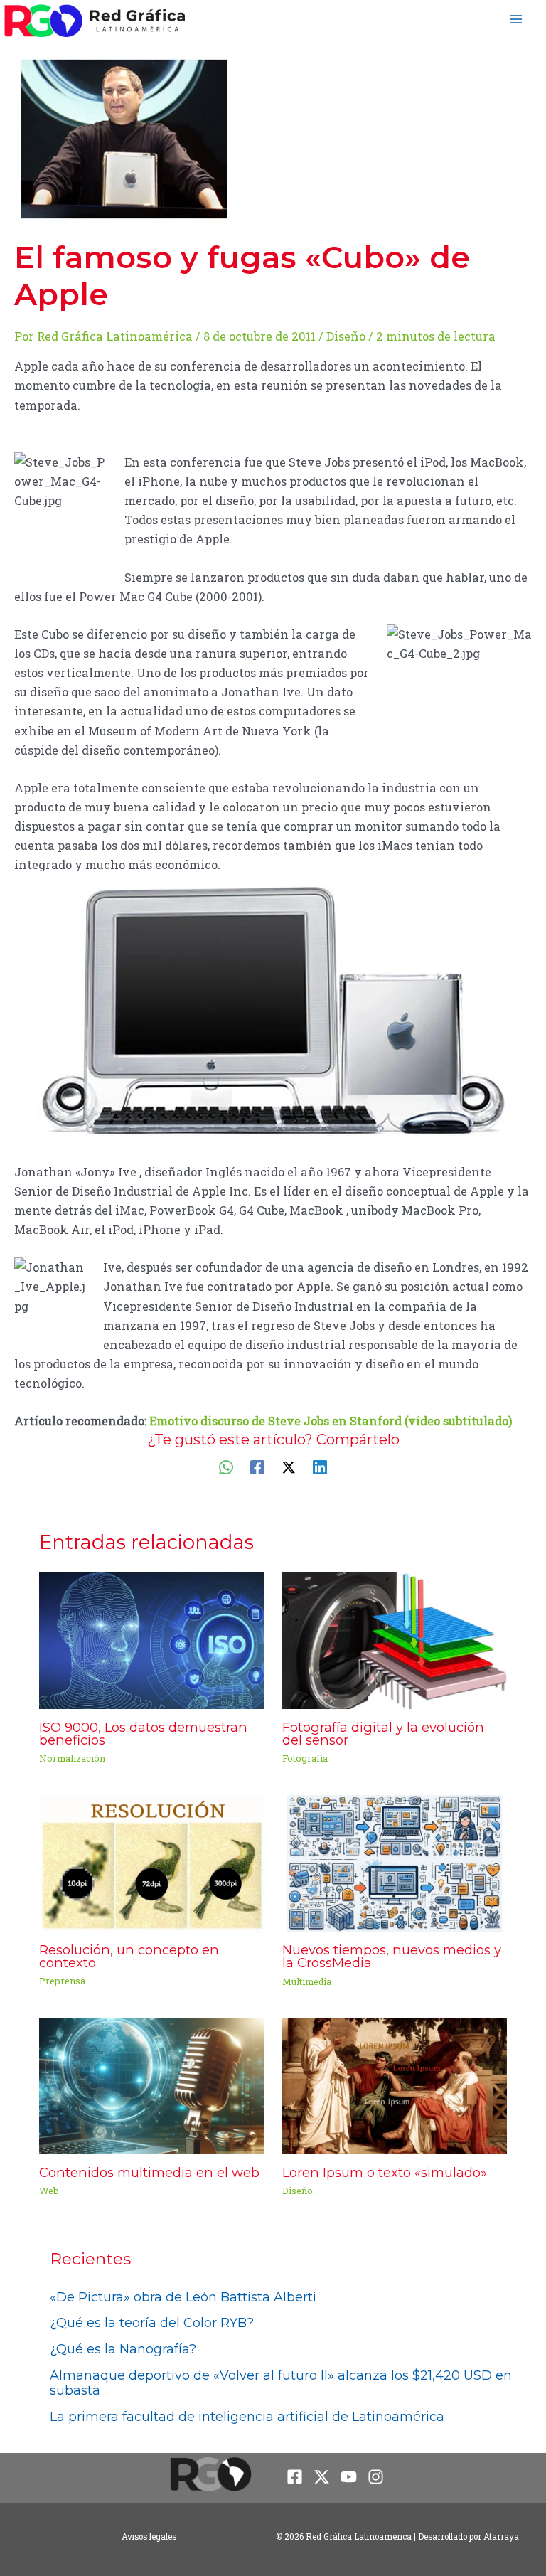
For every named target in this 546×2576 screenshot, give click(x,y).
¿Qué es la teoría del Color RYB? (152, 2323)
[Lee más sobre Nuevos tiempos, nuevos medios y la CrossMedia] (395, 1862)
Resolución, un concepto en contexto (129, 1956)
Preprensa (62, 1981)
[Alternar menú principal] (516, 19)
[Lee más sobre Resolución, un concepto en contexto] (151, 1862)
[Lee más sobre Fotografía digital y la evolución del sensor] (395, 1639)
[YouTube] (349, 2477)
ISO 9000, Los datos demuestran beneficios (143, 1734)
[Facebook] (257, 1466)
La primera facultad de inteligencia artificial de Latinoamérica (247, 2417)
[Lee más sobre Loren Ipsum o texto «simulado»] (395, 2085)
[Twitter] (289, 1466)
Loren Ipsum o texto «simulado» (385, 2172)
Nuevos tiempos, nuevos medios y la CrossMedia (392, 1956)
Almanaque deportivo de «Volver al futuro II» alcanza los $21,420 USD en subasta (281, 2383)
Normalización (72, 1758)
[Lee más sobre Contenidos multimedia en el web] (151, 2085)
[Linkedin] (320, 1466)
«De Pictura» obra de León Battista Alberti (183, 2297)
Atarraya (501, 2537)
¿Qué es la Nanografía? (123, 2349)
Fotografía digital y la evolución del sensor (383, 1734)
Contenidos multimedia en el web (149, 2172)
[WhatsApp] (226, 1466)
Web (49, 2191)
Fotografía (305, 1758)
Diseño (346, 336)
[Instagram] (376, 2477)
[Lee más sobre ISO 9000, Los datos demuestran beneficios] (151, 1639)
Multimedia (307, 1981)
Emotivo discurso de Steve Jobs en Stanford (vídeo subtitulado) (331, 1421)
